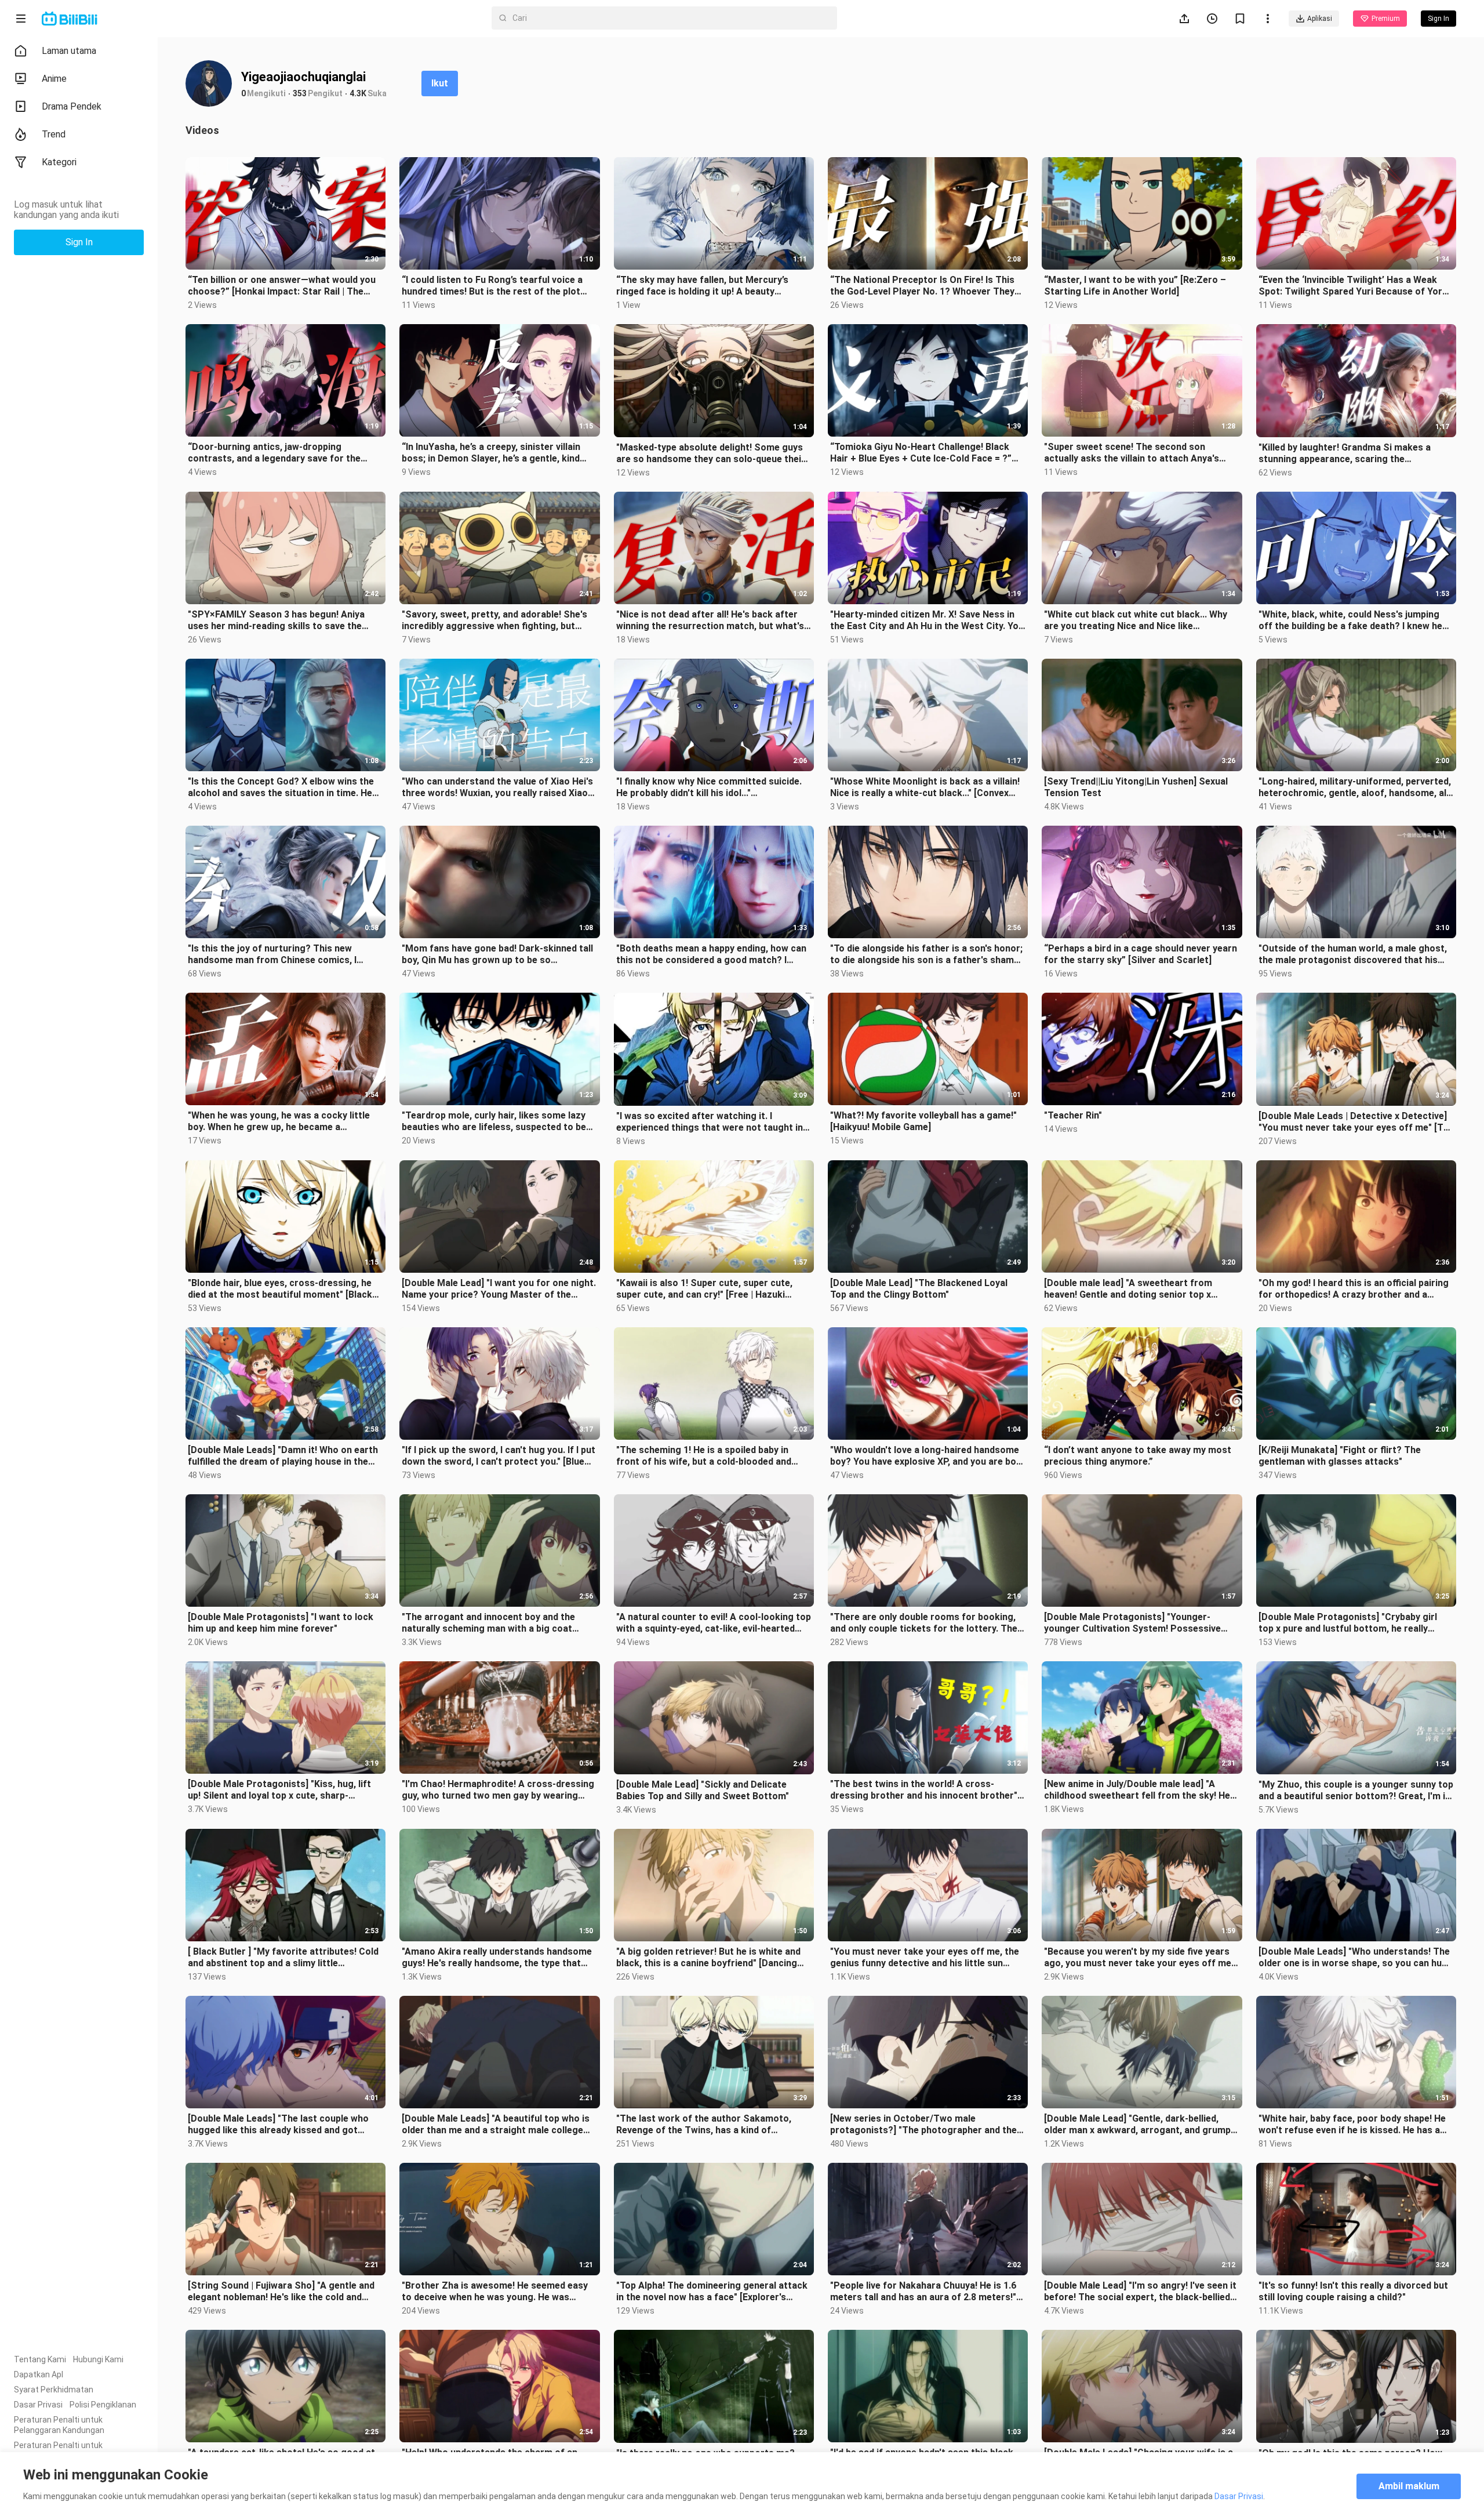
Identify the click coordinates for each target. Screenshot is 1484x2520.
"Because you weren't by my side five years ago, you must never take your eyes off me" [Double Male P (1139, 1958)
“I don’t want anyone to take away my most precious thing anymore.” (1138, 1456)
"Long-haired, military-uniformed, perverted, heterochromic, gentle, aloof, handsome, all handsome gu (1355, 787)
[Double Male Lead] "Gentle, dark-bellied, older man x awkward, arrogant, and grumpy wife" (1140, 2125)
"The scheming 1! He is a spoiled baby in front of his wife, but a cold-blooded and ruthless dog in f (704, 1456)
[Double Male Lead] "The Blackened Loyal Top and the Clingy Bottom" (919, 1289)
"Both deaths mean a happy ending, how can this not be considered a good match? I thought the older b (711, 954)
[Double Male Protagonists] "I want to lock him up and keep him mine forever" (281, 1623)
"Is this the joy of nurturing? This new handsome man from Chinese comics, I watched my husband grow (272, 954)
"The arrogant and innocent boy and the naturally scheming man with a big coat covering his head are (488, 1623)
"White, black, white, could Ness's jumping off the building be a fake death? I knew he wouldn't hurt (1350, 620)
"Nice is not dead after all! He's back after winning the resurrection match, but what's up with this (710, 620)
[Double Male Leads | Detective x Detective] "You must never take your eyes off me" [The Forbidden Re (1356, 1122)
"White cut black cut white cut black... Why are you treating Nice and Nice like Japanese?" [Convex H (1136, 620)
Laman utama (69, 51)
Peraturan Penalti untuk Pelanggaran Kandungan (59, 2425)
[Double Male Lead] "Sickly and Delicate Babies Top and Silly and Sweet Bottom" (703, 1790)
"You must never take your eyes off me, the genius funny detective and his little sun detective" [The (925, 1958)
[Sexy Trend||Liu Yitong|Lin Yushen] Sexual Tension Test (1136, 787)
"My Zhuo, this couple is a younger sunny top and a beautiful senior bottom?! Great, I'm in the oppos (1356, 1791)
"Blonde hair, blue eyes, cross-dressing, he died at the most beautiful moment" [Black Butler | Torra (280, 1289)
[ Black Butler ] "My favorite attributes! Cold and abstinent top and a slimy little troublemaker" (283, 1958)
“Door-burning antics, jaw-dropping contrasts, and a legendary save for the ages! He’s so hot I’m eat (274, 453)
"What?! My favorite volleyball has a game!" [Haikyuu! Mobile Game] (923, 1121)
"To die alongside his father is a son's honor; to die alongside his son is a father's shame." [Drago (927, 954)
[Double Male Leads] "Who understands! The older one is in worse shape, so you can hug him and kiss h (1354, 1958)
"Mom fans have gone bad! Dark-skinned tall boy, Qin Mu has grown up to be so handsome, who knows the (497, 954)
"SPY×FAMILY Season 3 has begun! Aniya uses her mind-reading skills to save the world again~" (276, 620)
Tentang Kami (40, 2359)
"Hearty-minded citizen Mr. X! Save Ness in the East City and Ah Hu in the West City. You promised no (927, 620)
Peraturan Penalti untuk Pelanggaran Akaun (58, 2450)
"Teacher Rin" (1073, 1115)
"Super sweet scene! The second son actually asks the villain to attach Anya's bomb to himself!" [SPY (1132, 453)
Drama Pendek (72, 106)
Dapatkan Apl (39, 2374)
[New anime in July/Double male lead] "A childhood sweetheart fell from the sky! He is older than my (1137, 1790)
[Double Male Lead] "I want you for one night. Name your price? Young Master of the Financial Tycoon (499, 1289)
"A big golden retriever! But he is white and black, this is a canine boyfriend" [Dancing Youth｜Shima (708, 1958)
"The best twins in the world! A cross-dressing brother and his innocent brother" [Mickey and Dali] (924, 1790)
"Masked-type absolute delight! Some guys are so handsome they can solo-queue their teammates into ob (711, 453)
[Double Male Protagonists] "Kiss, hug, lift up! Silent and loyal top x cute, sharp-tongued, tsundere (279, 1790)
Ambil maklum (1409, 2486)
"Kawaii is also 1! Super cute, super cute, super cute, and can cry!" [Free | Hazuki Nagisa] (704, 1289)
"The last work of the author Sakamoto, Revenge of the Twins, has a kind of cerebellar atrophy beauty (704, 2125)
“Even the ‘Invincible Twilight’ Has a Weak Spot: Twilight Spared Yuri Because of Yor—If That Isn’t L (1354, 286)
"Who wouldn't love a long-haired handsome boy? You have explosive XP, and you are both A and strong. (928, 1456)
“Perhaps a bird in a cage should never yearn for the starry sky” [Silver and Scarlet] (1141, 954)
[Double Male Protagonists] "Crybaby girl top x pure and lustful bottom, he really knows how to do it (1348, 1623)
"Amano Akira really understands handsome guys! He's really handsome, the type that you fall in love (497, 1958)
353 (300, 93)
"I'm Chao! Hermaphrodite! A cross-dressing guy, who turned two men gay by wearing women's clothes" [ (498, 1790)
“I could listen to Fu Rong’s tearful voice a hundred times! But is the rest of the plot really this (492, 286)
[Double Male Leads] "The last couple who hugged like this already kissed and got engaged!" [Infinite (278, 2125)
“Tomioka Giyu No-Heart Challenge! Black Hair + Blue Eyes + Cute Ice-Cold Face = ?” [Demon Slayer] (921, 453)
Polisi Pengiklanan (103, 2405)
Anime (54, 79)
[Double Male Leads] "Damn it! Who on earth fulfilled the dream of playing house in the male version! (283, 1456)
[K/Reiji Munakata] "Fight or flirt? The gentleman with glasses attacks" (1340, 1456)
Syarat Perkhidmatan (54, 2390)
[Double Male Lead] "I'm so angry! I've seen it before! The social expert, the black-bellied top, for (1140, 2292)
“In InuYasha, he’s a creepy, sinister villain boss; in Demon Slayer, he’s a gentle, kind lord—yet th (491, 453)
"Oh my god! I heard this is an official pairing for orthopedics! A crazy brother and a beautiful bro (1354, 1289)
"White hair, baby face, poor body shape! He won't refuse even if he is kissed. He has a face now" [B (1352, 2125)
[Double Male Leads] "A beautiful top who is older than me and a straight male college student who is (496, 2125)
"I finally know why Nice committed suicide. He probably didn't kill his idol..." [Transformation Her (709, 787)
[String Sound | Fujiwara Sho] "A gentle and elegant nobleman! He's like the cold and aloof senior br (281, 2292)
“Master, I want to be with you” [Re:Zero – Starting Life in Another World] (1135, 286)
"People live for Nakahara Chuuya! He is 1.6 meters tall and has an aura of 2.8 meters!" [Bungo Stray (923, 2292)
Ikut (440, 83)
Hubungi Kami (98, 2359)
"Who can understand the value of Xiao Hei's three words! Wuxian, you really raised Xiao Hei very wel (497, 787)
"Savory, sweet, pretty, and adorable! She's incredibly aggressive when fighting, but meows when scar (494, 620)
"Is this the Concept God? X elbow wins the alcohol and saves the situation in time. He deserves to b (281, 787)
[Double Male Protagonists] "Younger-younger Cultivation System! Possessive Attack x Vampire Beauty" (1132, 1623)
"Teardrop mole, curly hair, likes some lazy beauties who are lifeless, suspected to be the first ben (494, 1121)
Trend (54, 134)
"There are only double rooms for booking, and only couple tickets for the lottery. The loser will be (924, 1623)
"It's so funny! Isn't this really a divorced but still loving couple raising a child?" (1353, 2291)
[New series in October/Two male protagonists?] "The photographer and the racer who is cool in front (923, 2125)
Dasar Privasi (38, 2405)
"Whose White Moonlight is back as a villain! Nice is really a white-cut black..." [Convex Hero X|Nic (925, 787)
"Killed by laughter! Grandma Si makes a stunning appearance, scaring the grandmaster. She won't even (1345, 453)
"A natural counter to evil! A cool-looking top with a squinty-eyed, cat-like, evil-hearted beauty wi (714, 1623)
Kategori (59, 162)
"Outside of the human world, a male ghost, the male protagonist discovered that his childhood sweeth (1353, 954)
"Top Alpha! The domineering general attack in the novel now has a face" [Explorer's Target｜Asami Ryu (712, 2292)
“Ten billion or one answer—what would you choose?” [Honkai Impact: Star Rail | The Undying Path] (282, 286)
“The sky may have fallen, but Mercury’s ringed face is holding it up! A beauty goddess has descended (702, 286)
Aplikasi (1320, 19)
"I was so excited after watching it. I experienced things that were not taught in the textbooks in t (710, 1122)
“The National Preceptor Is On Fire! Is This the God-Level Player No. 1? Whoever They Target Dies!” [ (922, 286)
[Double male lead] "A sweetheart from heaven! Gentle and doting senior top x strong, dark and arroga (1128, 1289)
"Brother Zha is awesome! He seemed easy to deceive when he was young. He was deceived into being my (495, 2292)
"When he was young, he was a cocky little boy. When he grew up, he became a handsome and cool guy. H (279, 1121)
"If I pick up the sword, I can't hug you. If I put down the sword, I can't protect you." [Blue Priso (499, 1456)
